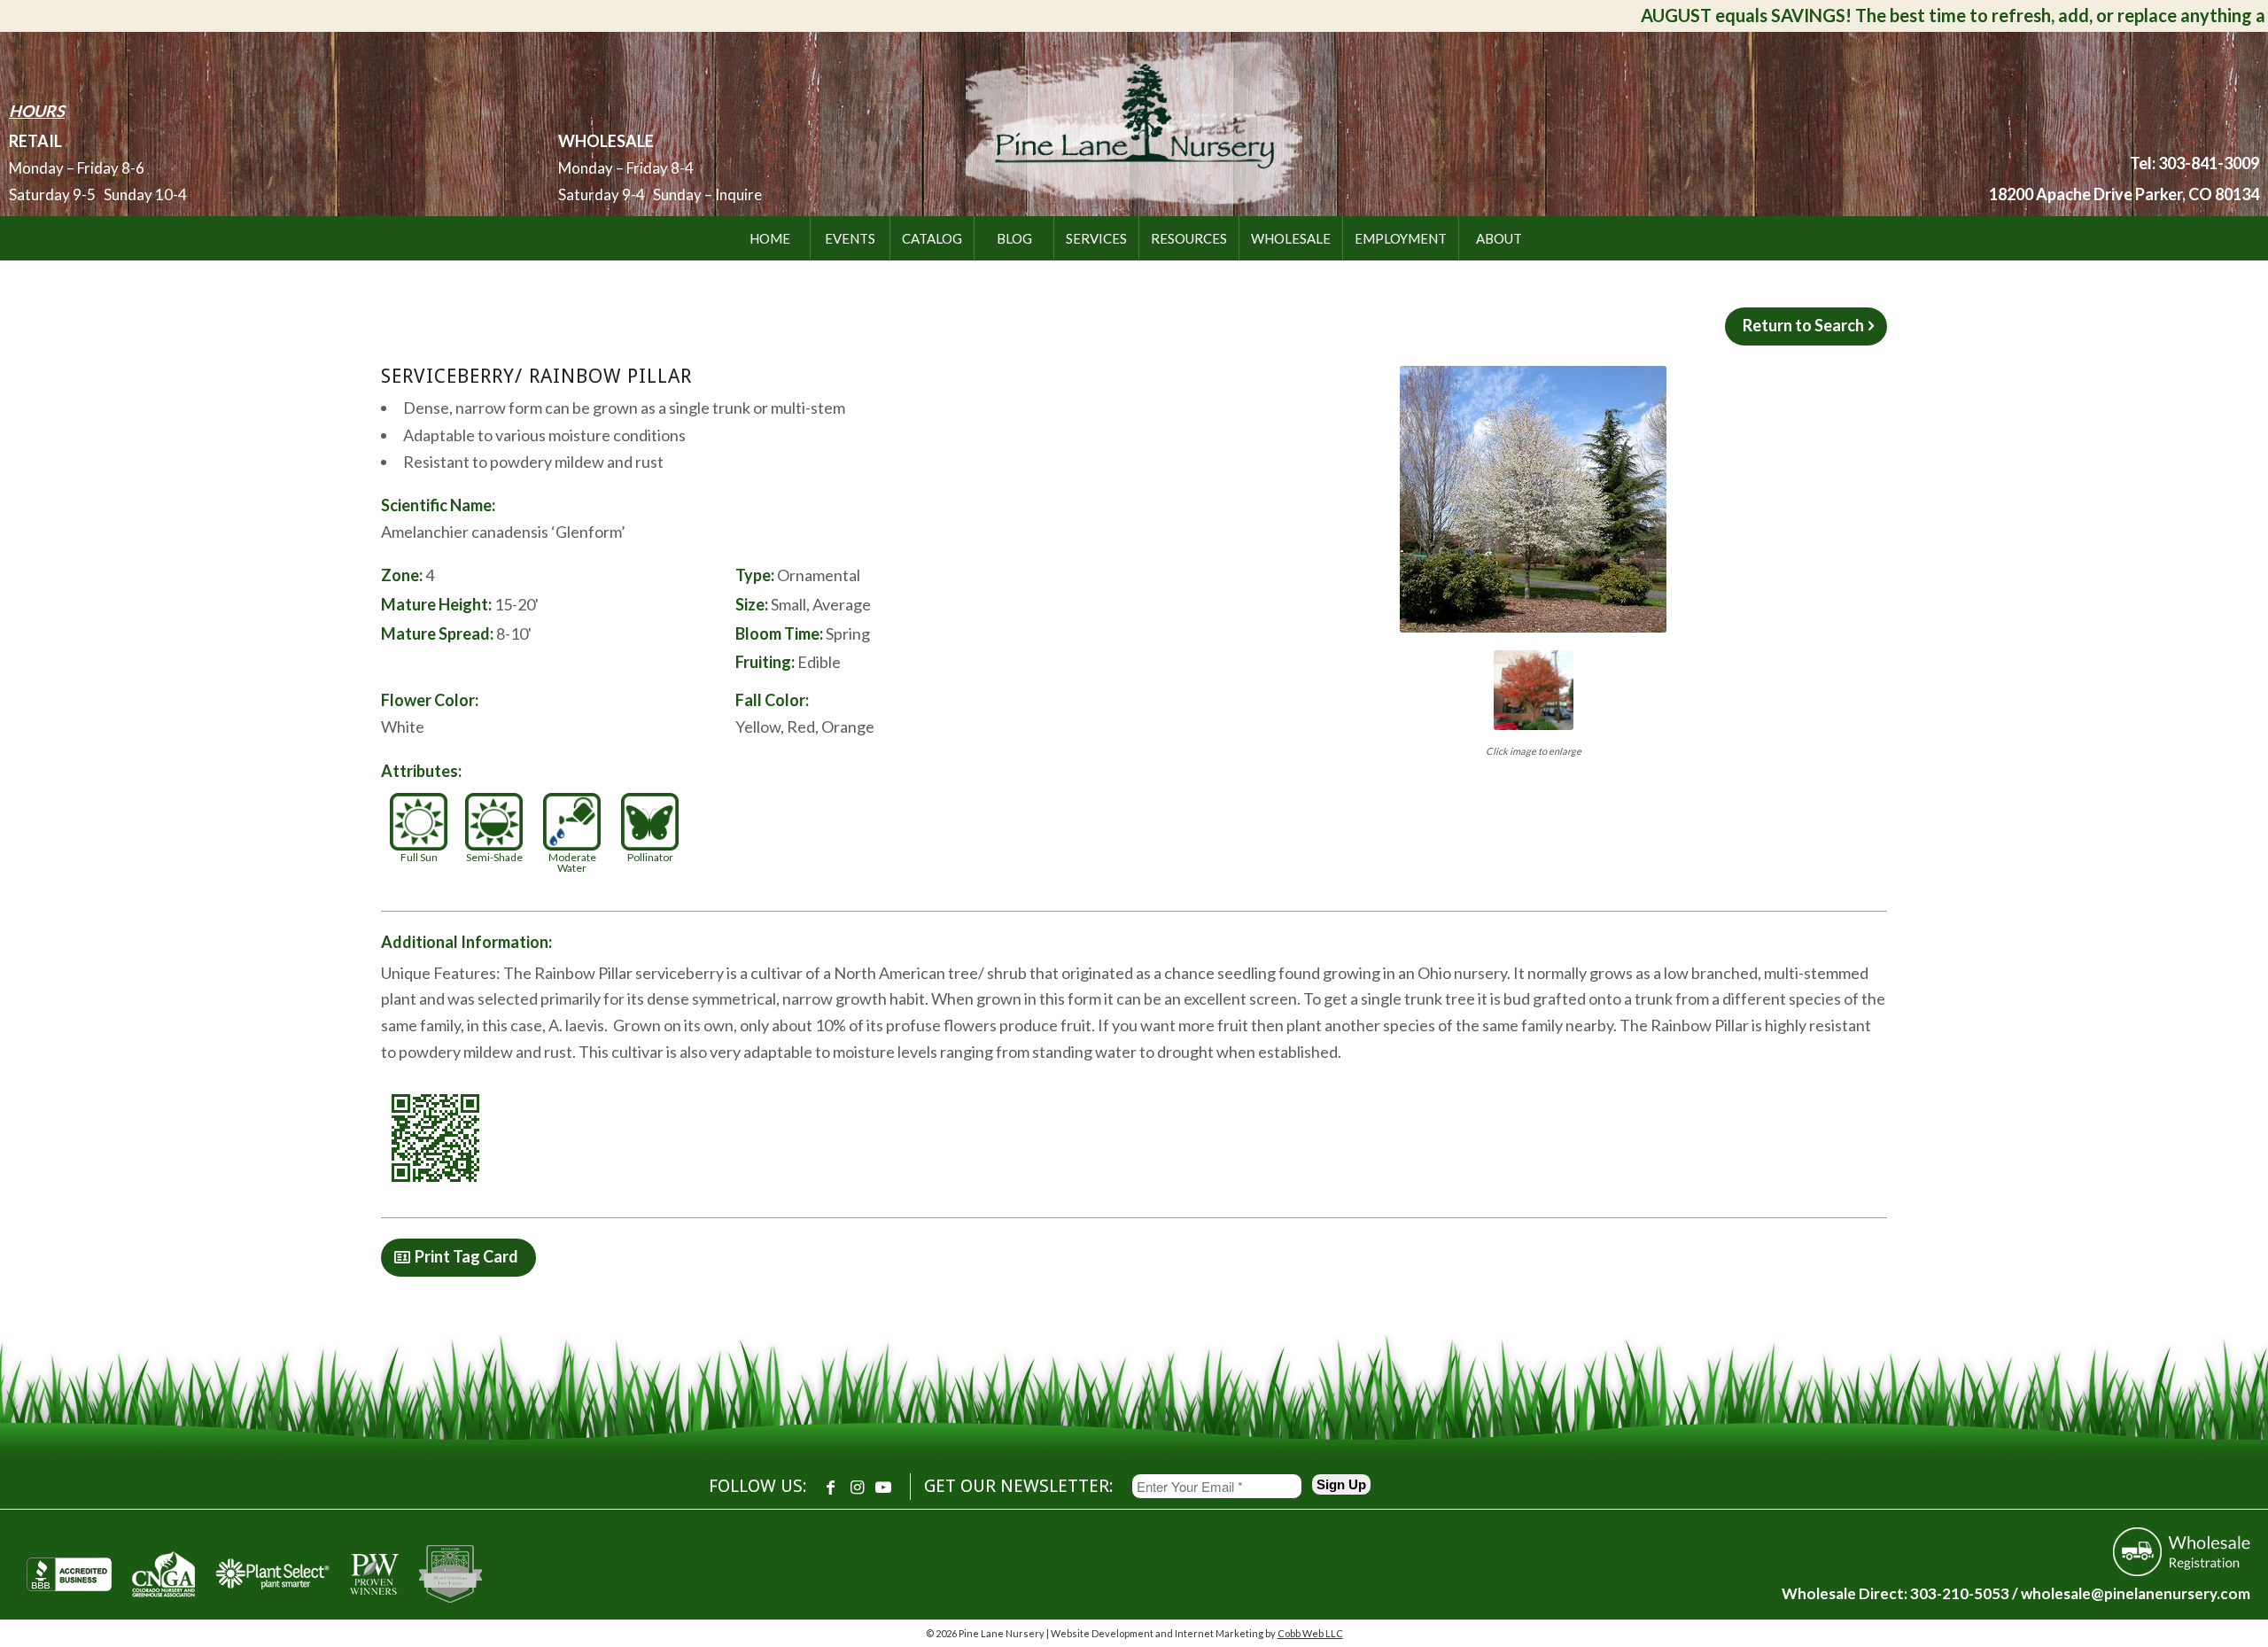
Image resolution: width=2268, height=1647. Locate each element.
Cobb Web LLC (1310, 1633)
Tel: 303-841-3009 (2194, 163)
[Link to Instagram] (857, 1487)
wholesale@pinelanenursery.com (2136, 1593)
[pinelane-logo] (1134, 120)
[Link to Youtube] (883, 1487)
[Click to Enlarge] (1533, 499)
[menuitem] (770, 238)
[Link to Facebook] (830, 1487)
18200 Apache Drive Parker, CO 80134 (2124, 194)
